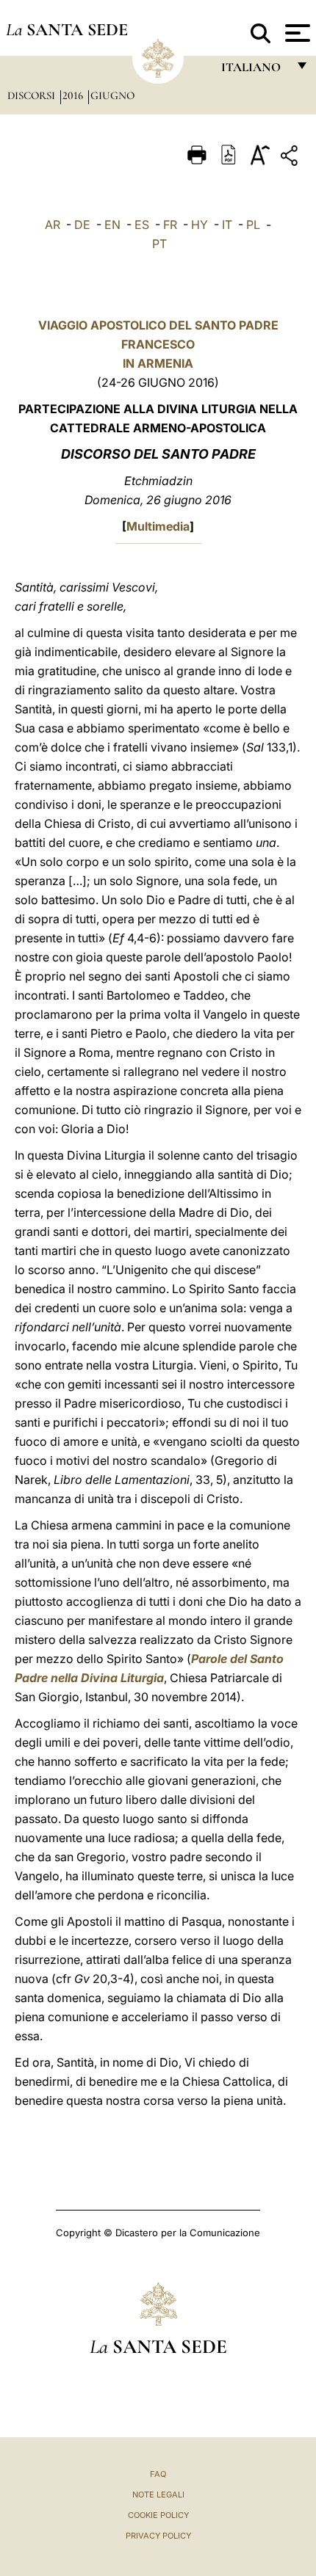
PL (253, 225)
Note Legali (158, 2495)
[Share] (291, 158)
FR (170, 225)
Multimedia (158, 526)
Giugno (112, 95)
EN (112, 225)
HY (200, 225)
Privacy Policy (158, 2536)
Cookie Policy (158, 2515)
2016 (74, 95)
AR (53, 225)
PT (159, 244)
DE (82, 225)
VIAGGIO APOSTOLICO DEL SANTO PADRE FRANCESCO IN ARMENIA (158, 344)
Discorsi (33, 95)
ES (142, 225)
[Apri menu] (296, 33)
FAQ (158, 2474)
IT (227, 225)
